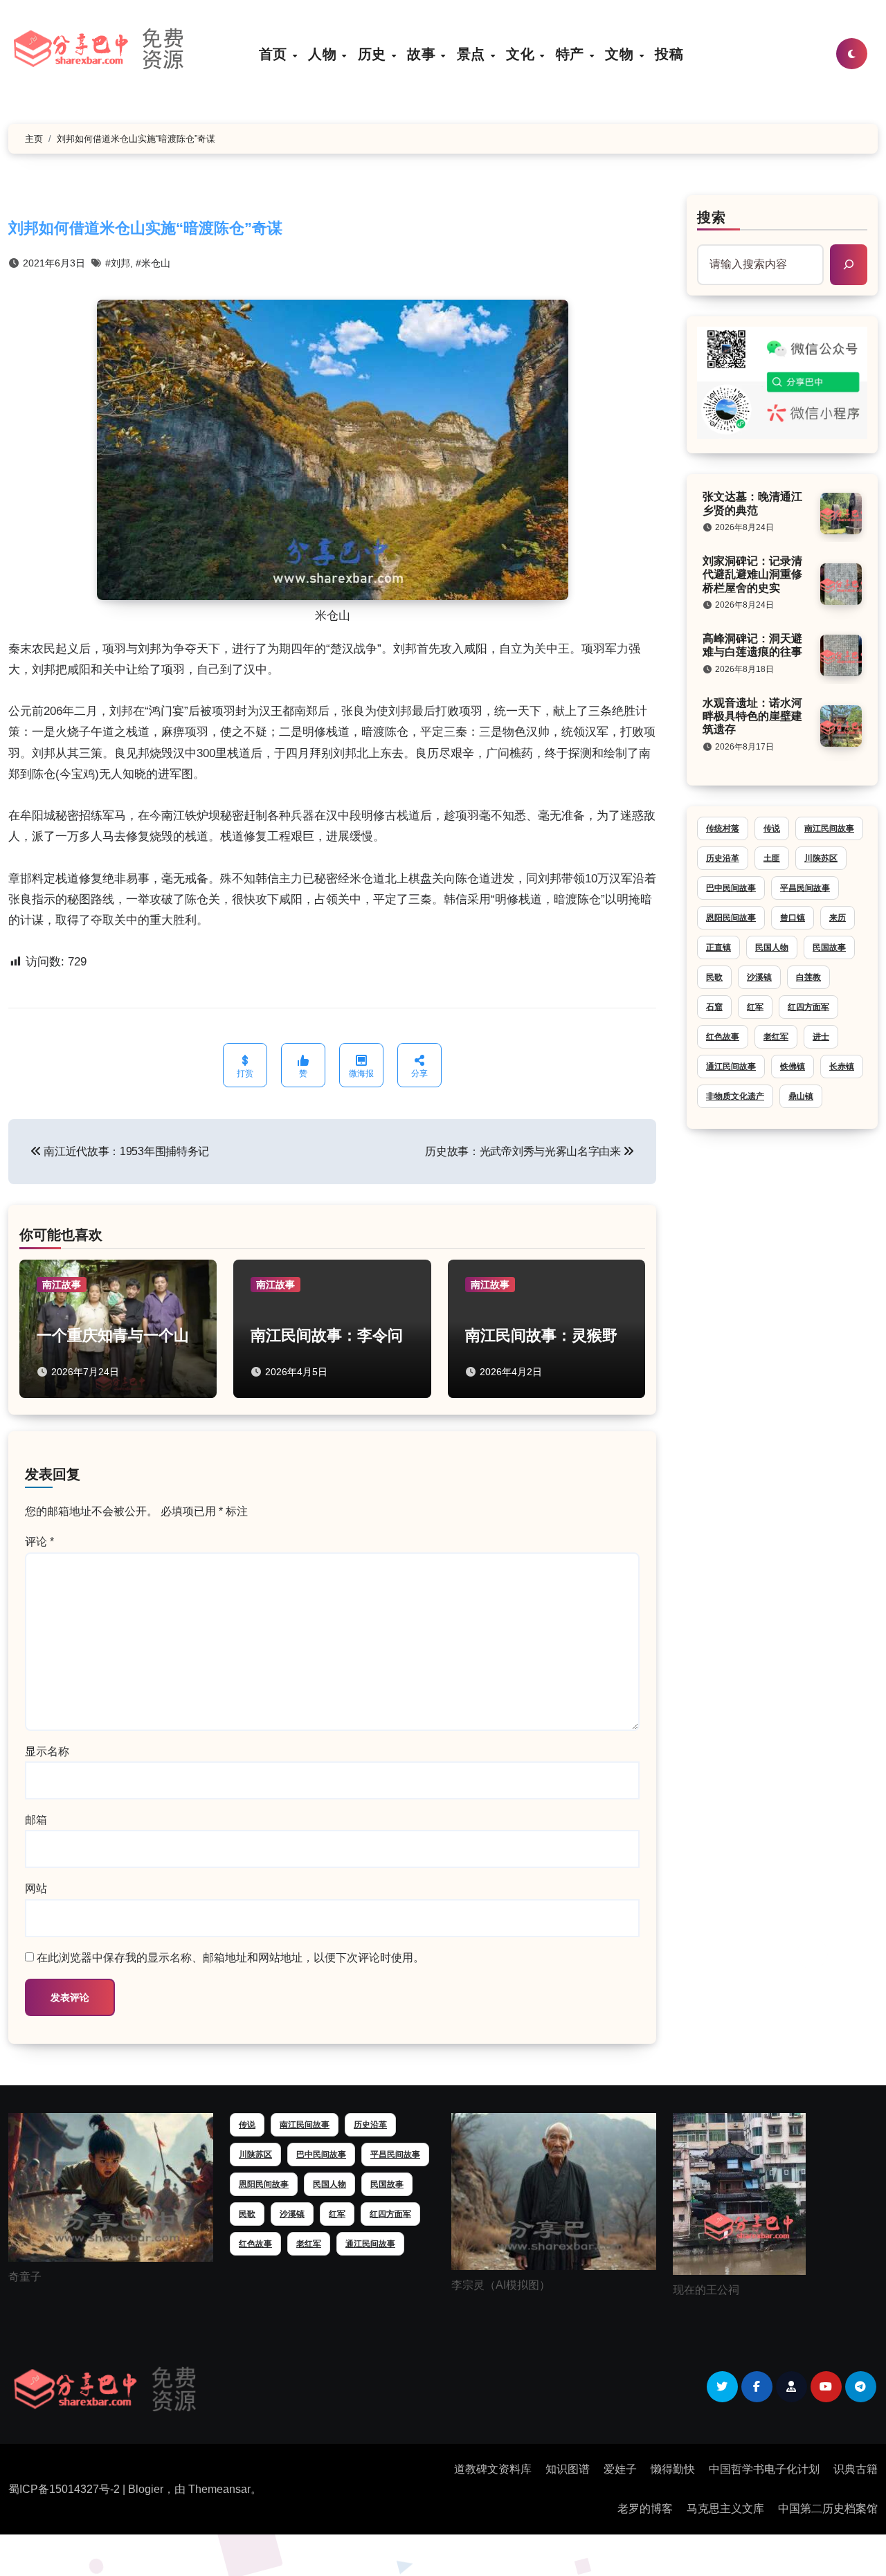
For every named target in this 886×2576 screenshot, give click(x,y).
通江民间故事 (731, 1067)
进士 (821, 1037)
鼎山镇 (801, 1096)
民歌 (714, 977)
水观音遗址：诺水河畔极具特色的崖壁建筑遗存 (752, 716)
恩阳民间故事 (731, 918)
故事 (423, 54)
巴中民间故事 (731, 888)
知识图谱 (568, 2469)
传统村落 (723, 828)
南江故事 (62, 1285)
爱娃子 (620, 2469)
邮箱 (36, 1820)
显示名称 (47, 1751)
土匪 (772, 858)
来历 (838, 918)
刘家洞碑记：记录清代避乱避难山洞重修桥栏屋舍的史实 (752, 574)
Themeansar (219, 2489)
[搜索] (849, 264)
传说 (772, 828)
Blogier (146, 2489)
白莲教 (808, 977)
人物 (324, 54)
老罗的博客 (645, 2509)
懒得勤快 (673, 2469)
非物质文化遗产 (735, 1096)
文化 (522, 54)
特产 (572, 54)
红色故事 (723, 1037)
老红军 (776, 1037)
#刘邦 (118, 263)
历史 (374, 54)
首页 (275, 54)
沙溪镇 (759, 977)
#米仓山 (153, 263)
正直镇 (718, 947)
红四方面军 (808, 1007)
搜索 (712, 217)
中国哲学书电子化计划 (764, 2469)
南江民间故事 (829, 828)
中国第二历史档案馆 (828, 2509)
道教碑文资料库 (493, 2469)
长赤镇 (842, 1067)
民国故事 (829, 947)
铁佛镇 (793, 1067)
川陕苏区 (821, 858)
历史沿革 (723, 858)
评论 (39, 1542)
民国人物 (772, 947)
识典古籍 (856, 2469)
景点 (473, 54)
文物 (621, 54)
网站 (36, 1888)
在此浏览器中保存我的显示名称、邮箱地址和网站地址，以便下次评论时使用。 (230, 1958)
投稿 (669, 54)
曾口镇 (793, 918)
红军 (755, 1007)
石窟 (714, 1007)
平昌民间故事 (805, 888)
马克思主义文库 (725, 2509)
